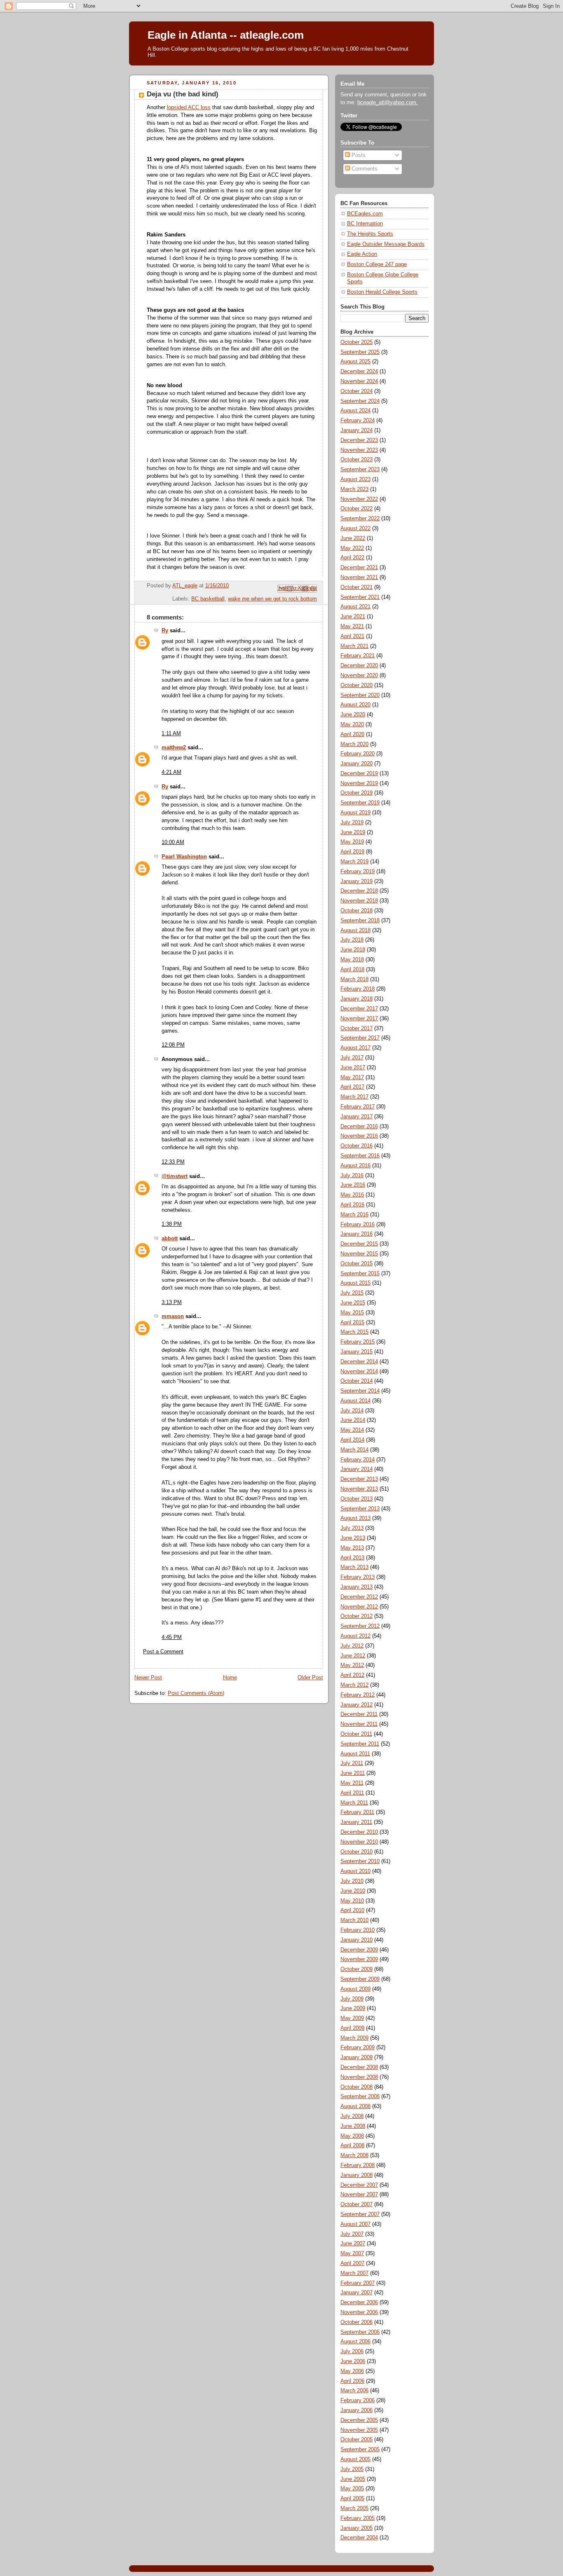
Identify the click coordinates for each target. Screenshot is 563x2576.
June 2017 (353, 1068)
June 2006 (353, 2361)
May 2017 (352, 1078)
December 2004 (359, 2538)
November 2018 (359, 901)
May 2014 (352, 1430)
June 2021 (353, 617)
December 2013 (359, 1479)
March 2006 (354, 2391)
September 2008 (360, 2097)
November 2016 (359, 1136)
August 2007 (355, 2224)
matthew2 (174, 748)
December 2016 (359, 1127)
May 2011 (352, 1783)
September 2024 (360, 401)
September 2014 (360, 1391)
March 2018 (354, 979)
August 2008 (355, 2106)
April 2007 (352, 2263)
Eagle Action (362, 254)
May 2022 (352, 548)
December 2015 (359, 1244)
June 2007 (353, 2244)
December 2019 (359, 774)
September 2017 (360, 1038)
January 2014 (357, 1469)
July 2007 (352, 2234)
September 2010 (360, 1861)
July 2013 (352, 1528)
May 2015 (352, 1313)
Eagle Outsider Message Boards (386, 244)
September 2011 (360, 1744)
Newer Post (148, 1678)
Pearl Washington (184, 857)
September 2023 (360, 470)
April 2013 (352, 1558)
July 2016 (352, 1176)
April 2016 (352, 1205)
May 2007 (352, 2253)
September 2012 (360, 1626)
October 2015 (357, 1264)
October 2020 (357, 685)
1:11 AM (171, 734)
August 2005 (355, 2459)
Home (230, 1678)
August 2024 (355, 411)
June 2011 (353, 1773)
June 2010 (353, 1891)
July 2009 (352, 1999)
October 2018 (357, 911)
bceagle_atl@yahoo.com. (388, 103)
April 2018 (352, 970)
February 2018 (358, 989)
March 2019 (354, 862)
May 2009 (352, 2018)
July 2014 (352, 1411)
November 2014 (359, 1372)
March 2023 (354, 489)
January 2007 (357, 2293)
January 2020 (357, 764)
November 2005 (359, 2430)
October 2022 (357, 509)
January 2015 (357, 1352)
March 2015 (354, 1332)
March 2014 (354, 1450)
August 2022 (355, 528)
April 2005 (352, 2499)
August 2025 (355, 362)
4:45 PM (172, 1637)
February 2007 (358, 2283)
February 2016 (358, 1225)
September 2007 (360, 2214)
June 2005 (353, 2479)
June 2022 (353, 538)
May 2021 (352, 626)
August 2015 (355, 1283)
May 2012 (352, 1665)
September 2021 (360, 597)
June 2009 (353, 2008)
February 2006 (358, 2401)
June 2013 (353, 1538)
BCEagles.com (365, 214)
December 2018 (359, 891)
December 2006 (359, 2303)
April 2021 (352, 636)
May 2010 (352, 1901)
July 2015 (352, 1293)
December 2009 (359, 1950)
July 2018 (352, 940)
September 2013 (360, 1509)
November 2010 (359, 1842)
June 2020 (353, 715)
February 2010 (358, 1930)
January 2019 (357, 881)
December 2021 (359, 568)
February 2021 (358, 656)
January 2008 (357, 2175)
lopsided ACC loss (189, 108)
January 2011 (356, 1822)
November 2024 (359, 381)
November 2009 (359, 1959)
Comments (364, 169)
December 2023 (359, 440)
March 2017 (354, 1097)
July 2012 (352, 1646)
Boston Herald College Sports (382, 292)
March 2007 (354, 2273)
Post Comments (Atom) (196, 1693)
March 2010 (354, 1920)
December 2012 (359, 1597)
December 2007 (359, 2185)
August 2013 (355, 1518)
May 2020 (352, 725)
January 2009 (357, 2057)
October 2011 (356, 1734)
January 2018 (357, 999)
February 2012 (358, 1695)
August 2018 (355, 930)
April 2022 (352, 558)
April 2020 (352, 734)
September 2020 (360, 695)
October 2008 (357, 2087)
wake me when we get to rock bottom (272, 599)
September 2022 (360, 519)
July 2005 (352, 2469)
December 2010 (359, 1832)
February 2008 (358, 2165)
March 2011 (354, 1803)
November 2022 (359, 499)
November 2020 (359, 676)
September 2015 (360, 1274)
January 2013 (357, 1587)
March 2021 (354, 646)
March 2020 (354, 744)
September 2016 (360, 1156)
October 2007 (357, 2204)
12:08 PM (173, 1045)
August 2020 (355, 705)
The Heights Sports (370, 234)
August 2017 (355, 1048)
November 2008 (359, 2077)
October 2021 (357, 587)
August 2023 (355, 479)
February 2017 (358, 1107)
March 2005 (354, 2508)
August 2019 (355, 813)
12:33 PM (173, 1162)
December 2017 (359, 1009)
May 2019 (352, 842)
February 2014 (358, 1460)
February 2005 (358, 2518)
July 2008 (352, 2116)
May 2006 (352, 2371)
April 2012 (352, 1675)
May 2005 (352, 2489)
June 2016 (353, 1185)
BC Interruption (365, 224)
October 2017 (357, 1029)
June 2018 (353, 950)
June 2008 (353, 2126)
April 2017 (352, 1087)
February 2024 (358, 421)
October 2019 (357, 793)
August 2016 (355, 1166)
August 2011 (355, 1754)
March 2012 (354, 1685)
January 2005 (357, 2528)
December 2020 (359, 666)
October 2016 (357, 1146)
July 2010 (352, 1881)
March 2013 (354, 1567)
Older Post (310, 1678)
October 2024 (357, 391)
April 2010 (352, 1910)
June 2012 (353, 1656)
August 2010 (355, 1871)
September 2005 (360, 2450)
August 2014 (355, 1401)
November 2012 (359, 1607)
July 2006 (352, 2352)
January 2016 (357, 1234)
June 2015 (353, 1303)
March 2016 (354, 1215)
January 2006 (357, 2410)
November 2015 (359, 1254)
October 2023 (357, 460)
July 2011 (352, 1763)
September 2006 (360, 2332)
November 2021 (359, 577)
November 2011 (359, 1724)
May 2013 (352, 1548)
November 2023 (359, 450)
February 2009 (358, 2048)
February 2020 (358, 754)
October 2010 (357, 1852)
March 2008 (354, 2155)
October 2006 (357, 2322)
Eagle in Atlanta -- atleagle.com (226, 35)
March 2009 (354, 2038)
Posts (358, 155)
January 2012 (357, 1705)
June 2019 (353, 832)
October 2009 (357, 1969)
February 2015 (358, 1342)
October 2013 (357, 1499)
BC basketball (208, 599)
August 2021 (355, 607)
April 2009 (352, 2028)
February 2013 (358, 1577)
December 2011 (359, 1714)
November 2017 (359, 1019)
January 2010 (357, 1940)
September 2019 (360, 803)
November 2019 (359, 783)
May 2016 (352, 1195)
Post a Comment (163, 1652)
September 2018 (360, 921)
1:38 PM (172, 1224)
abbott (170, 1239)
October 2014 (357, 1381)
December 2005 (359, 2420)
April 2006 (352, 2381)
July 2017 (352, 1058)
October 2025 (357, 342)
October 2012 (357, 1616)
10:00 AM (173, 842)
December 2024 (359, 372)
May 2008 (352, 2136)
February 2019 (358, 872)
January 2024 (357, 430)
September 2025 (360, 352)
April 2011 (352, 1793)
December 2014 (359, 1362)
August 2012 (355, 1636)
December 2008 (359, 2067)
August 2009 (355, 1989)
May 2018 (352, 960)
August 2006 (355, 2342)
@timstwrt (175, 1176)
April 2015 (352, 1323)
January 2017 (357, 1117)
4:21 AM (171, 772)
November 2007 (359, 2195)
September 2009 (360, 1979)
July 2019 (352, 823)
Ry (165, 631)
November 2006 (359, 2312)
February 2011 (357, 1812)
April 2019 (352, 852)
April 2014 (352, 1440)
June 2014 (353, 1420)
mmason (173, 1316)
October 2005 (357, 2440)
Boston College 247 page (377, 264)
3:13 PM (172, 1302)
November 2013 (359, 1489)
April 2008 (352, 2146)
